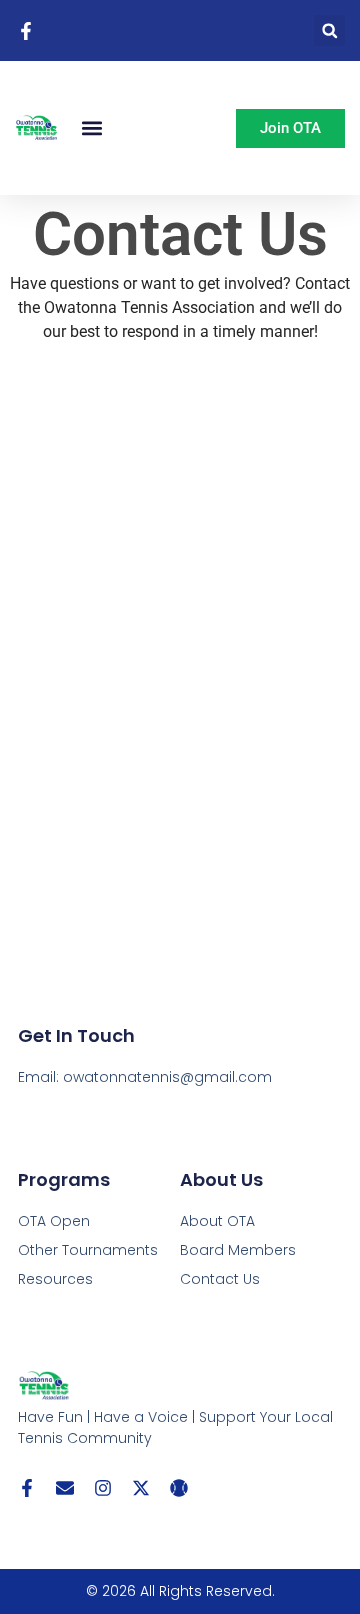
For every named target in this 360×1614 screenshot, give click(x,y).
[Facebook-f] (27, 1488)
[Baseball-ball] (179, 1488)
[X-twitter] (141, 1488)
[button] (329, 30)
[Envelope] (65, 1488)
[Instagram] (103, 1488)
